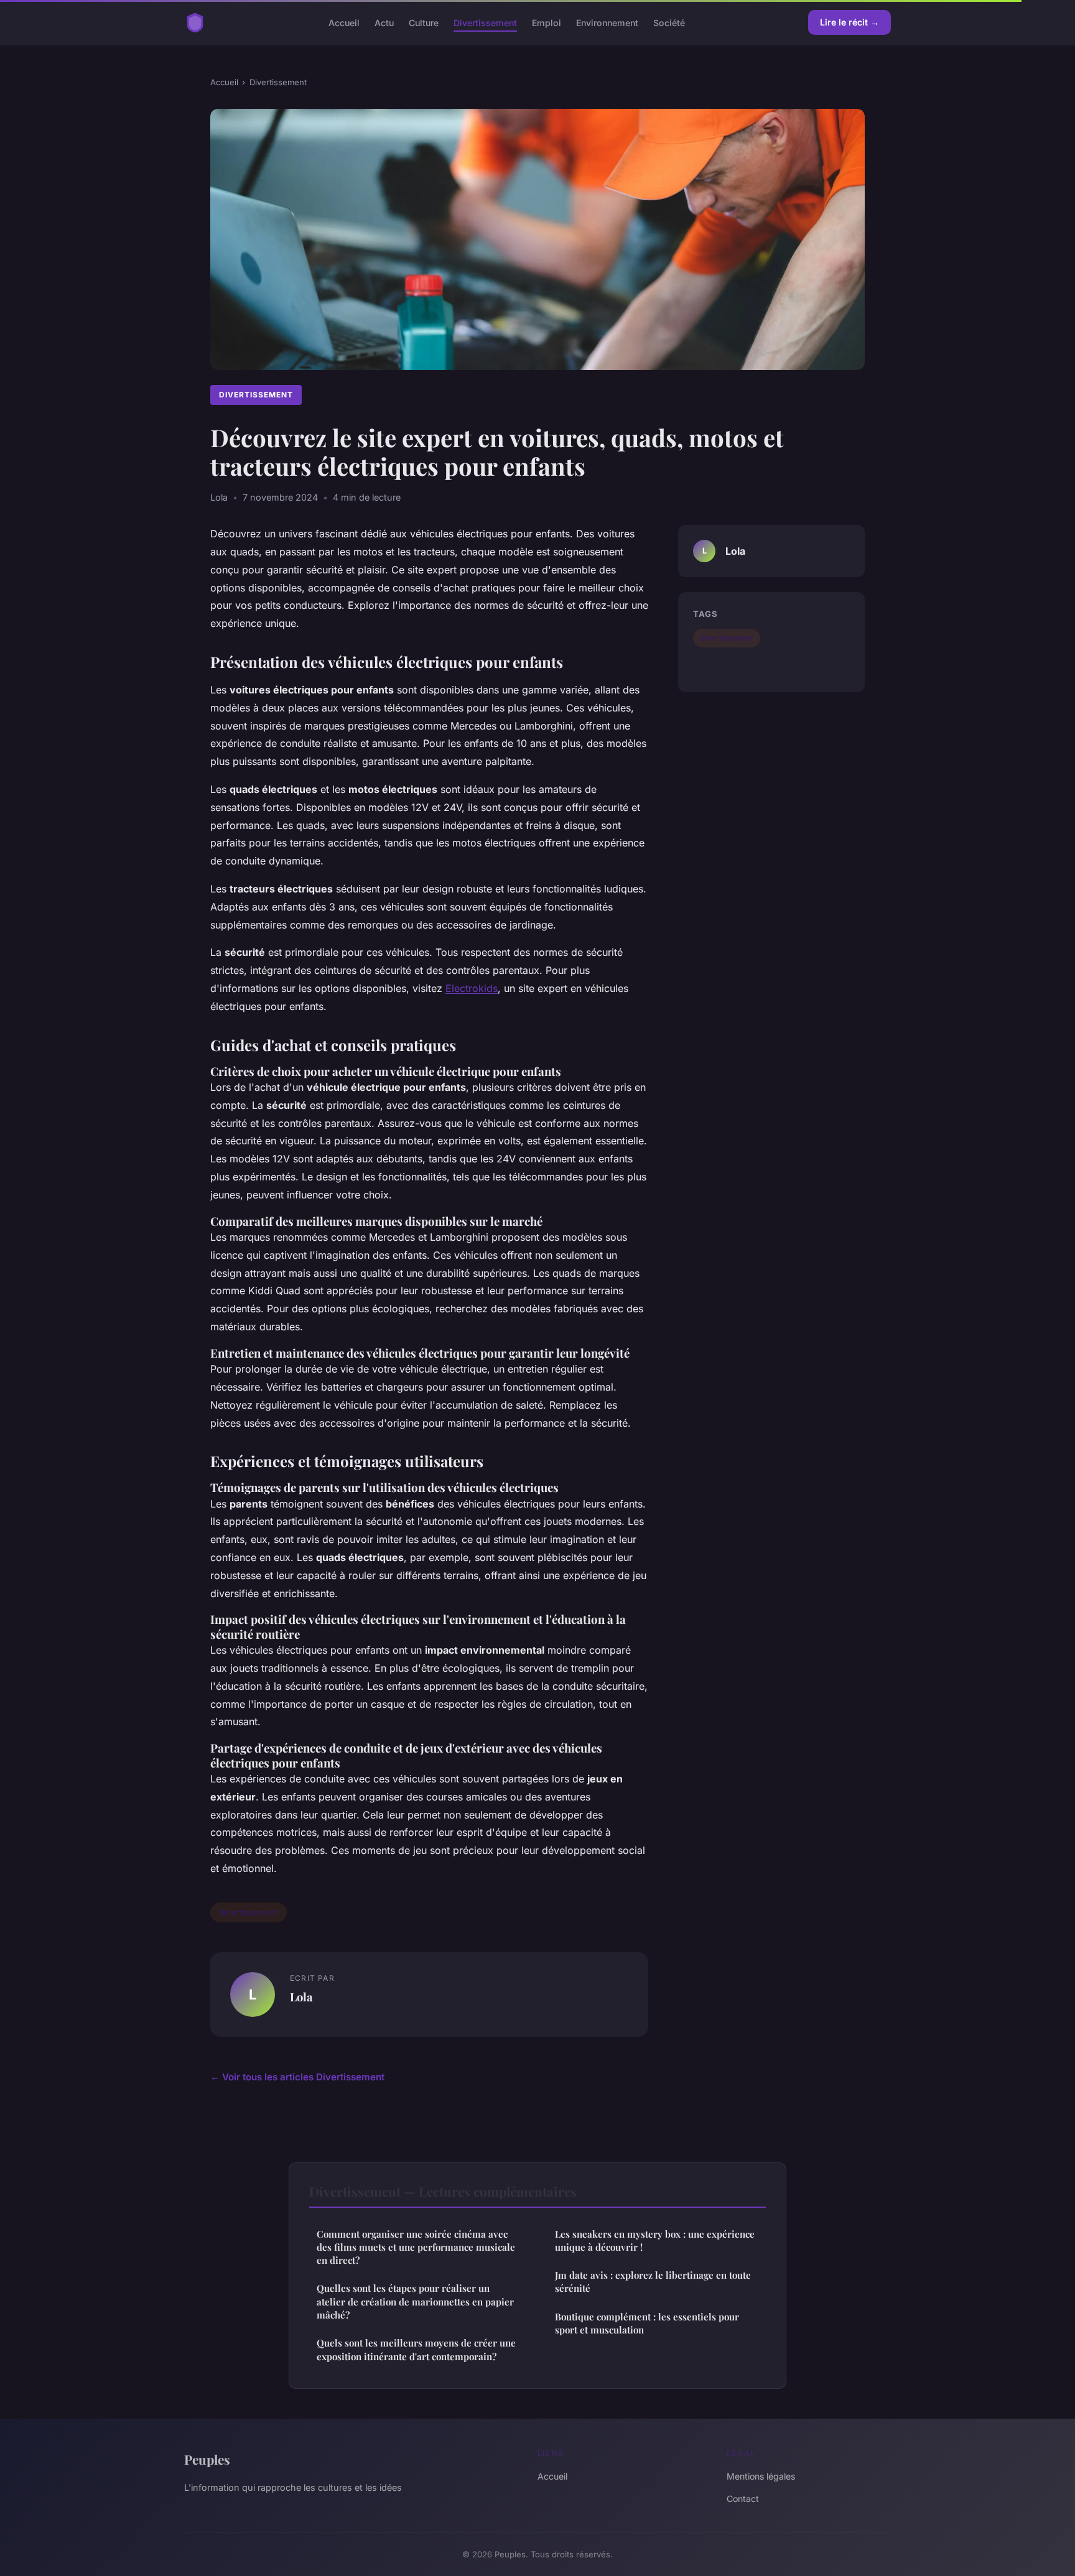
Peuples (207, 2459)
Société (669, 22)
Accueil (344, 22)
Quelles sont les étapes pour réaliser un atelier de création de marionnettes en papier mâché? (415, 2301)
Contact (743, 2499)
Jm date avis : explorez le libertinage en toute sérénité (653, 2282)
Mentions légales (761, 2476)
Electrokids (472, 988)
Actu (384, 22)
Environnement (607, 22)
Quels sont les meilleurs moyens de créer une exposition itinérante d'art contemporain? (416, 2349)
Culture (424, 22)
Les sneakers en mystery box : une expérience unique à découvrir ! (655, 2240)
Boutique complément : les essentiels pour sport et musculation (647, 2323)
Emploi (547, 22)
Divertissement (485, 22)
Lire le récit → (849, 22)
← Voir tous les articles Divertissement (297, 2077)
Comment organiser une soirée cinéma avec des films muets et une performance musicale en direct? (416, 2247)
